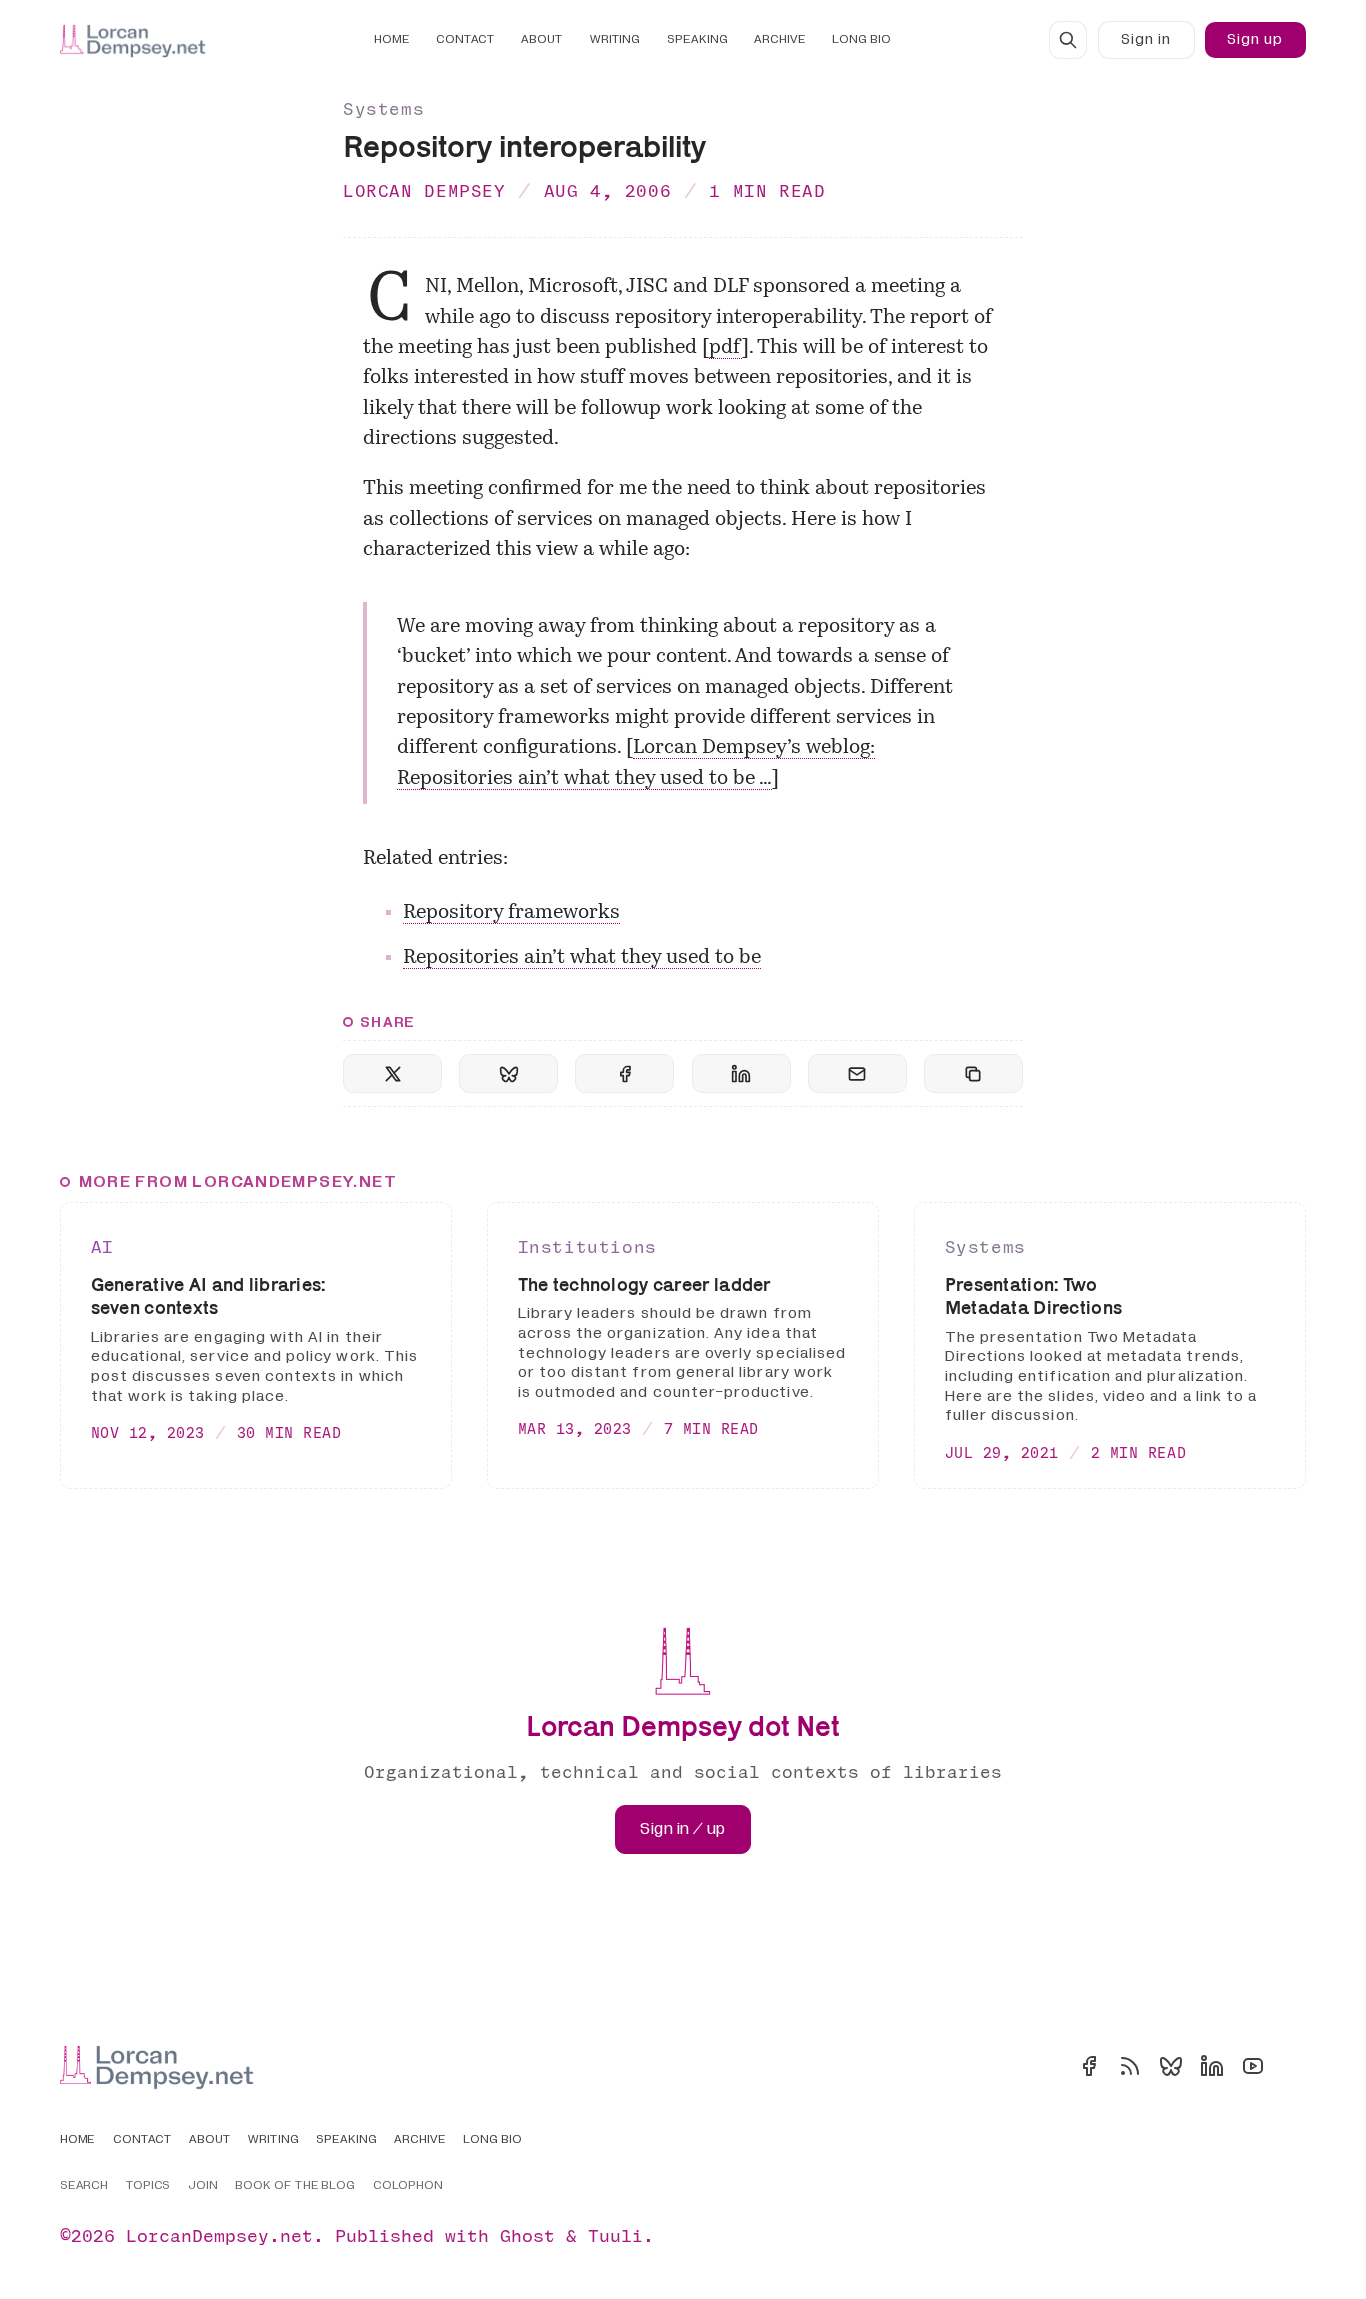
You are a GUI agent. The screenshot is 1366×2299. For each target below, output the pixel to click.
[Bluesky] (1171, 2066)
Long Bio (861, 39)
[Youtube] (1253, 2066)
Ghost (527, 2235)
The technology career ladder (644, 1284)
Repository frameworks (511, 913)
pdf (725, 348)
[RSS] (1130, 2066)
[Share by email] (857, 1073)
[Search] (1068, 40)
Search (84, 2186)
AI (102, 1246)
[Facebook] (1089, 2066)
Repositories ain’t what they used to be (582, 958)
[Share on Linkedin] (741, 1073)
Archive (780, 39)
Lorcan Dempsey (424, 190)
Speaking (697, 39)
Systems (383, 108)
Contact (465, 39)
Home (392, 39)
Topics (148, 2186)
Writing (615, 39)
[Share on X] (392, 1073)
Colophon (408, 2186)
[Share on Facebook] (624, 1073)
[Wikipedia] (1294, 2066)
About (542, 39)
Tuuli (615, 2235)
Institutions (587, 1246)
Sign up (1255, 39)
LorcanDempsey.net (219, 2235)
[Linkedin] (1212, 2066)
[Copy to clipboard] (973, 1073)
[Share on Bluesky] (508, 1073)
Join (203, 2186)
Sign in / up (682, 1829)
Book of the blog (295, 2186)
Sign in (1146, 39)
